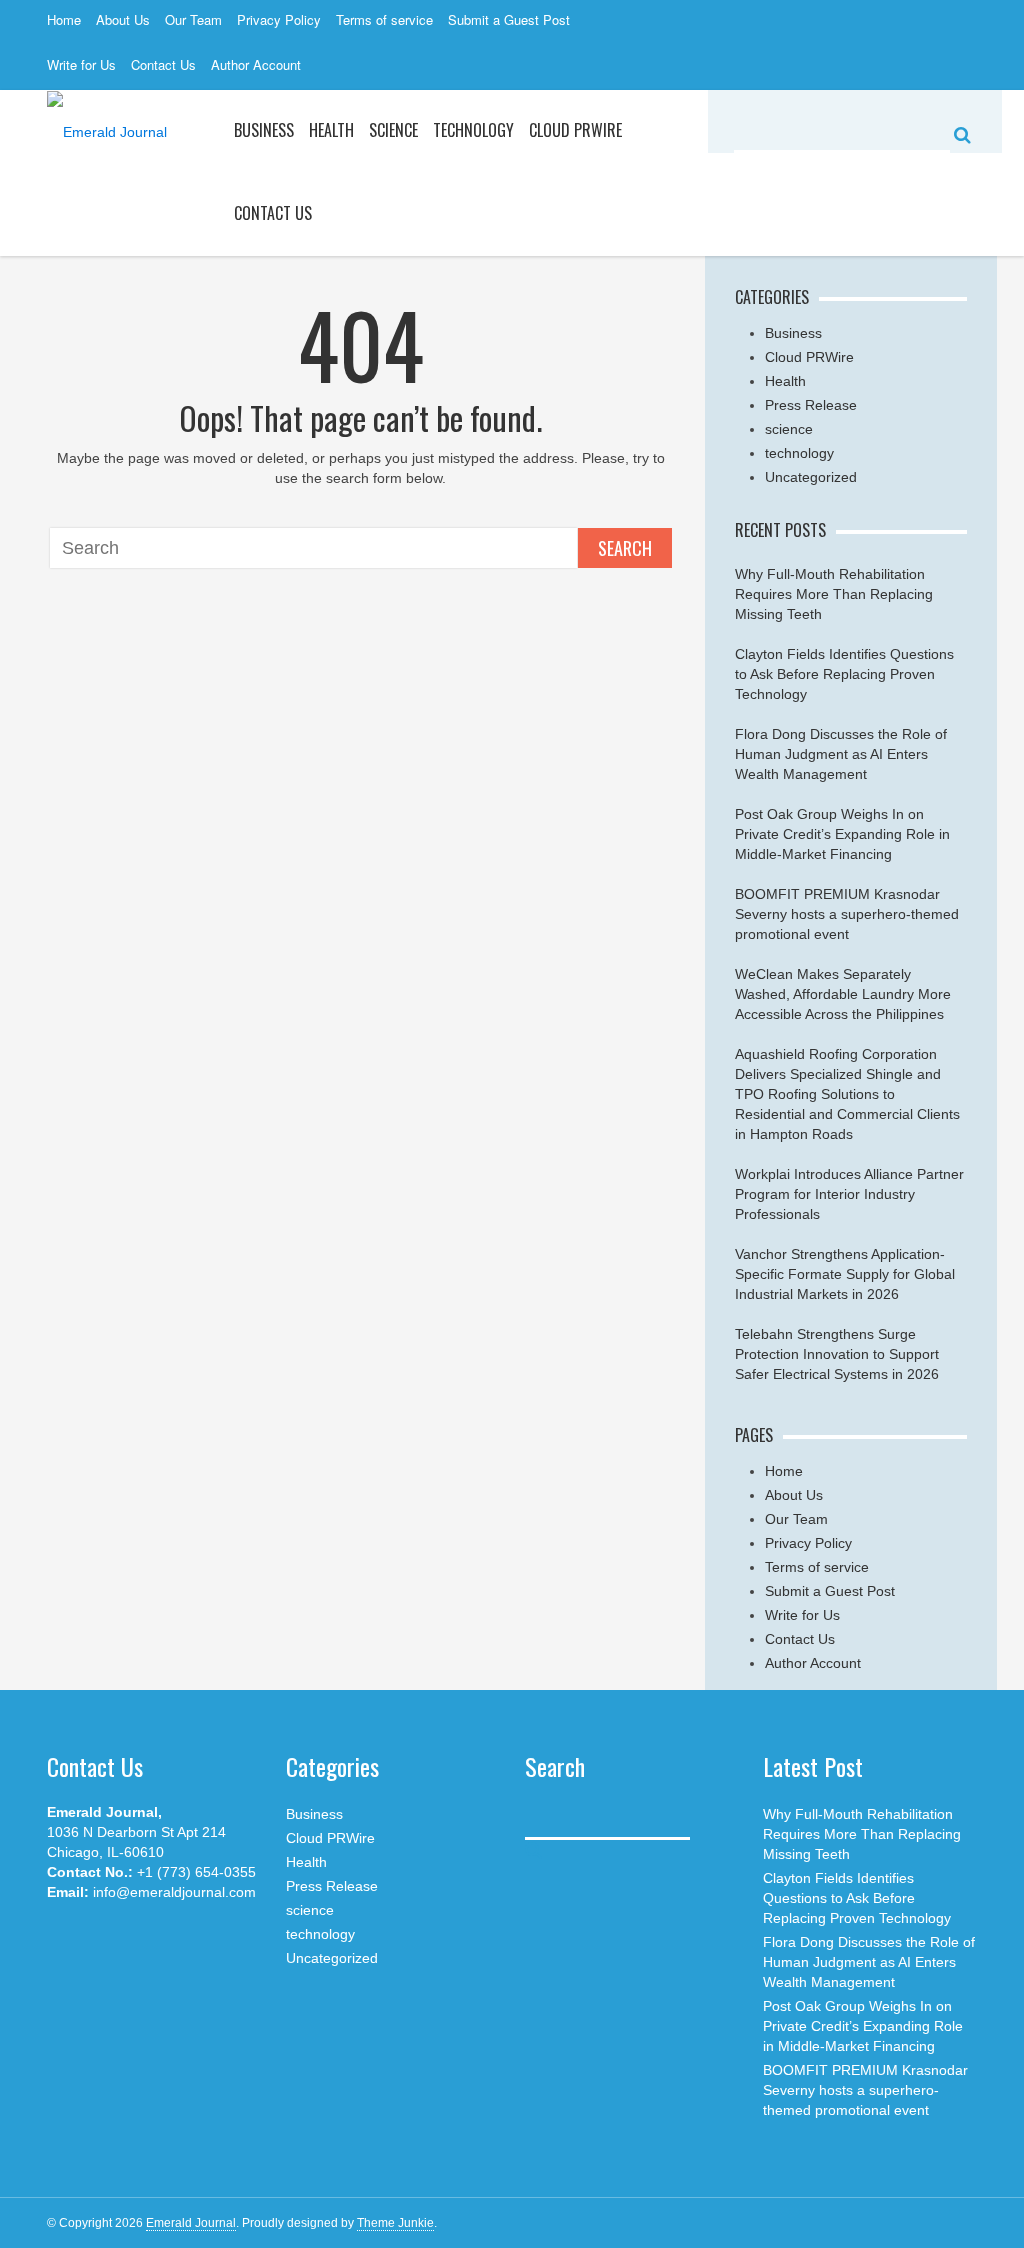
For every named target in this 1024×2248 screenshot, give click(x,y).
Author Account (256, 64)
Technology (473, 130)
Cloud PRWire (575, 130)
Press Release (811, 405)
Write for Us (81, 64)
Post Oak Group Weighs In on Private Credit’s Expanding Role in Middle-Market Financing (842, 834)
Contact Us (163, 64)
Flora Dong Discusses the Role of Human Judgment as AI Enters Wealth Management (841, 754)
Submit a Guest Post (509, 19)
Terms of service (384, 19)
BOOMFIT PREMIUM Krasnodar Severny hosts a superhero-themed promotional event (847, 914)
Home (64, 19)
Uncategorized (811, 477)
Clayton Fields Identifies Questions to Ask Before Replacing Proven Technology (844, 674)
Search (625, 548)
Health (331, 130)
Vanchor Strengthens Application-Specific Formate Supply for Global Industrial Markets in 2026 (845, 1274)
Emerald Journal (191, 2223)
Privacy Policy (279, 19)
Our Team (193, 19)
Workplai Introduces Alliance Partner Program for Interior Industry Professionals (849, 1194)
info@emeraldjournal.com (174, 1892)
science (393, 130)
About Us (123, 19)
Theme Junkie (395, 2223)
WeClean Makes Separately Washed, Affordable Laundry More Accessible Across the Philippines (843, 994)
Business (264, 130)
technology (799, 453)
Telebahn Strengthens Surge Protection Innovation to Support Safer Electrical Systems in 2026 (837, 1354)
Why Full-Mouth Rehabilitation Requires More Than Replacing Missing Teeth (834, 594)
